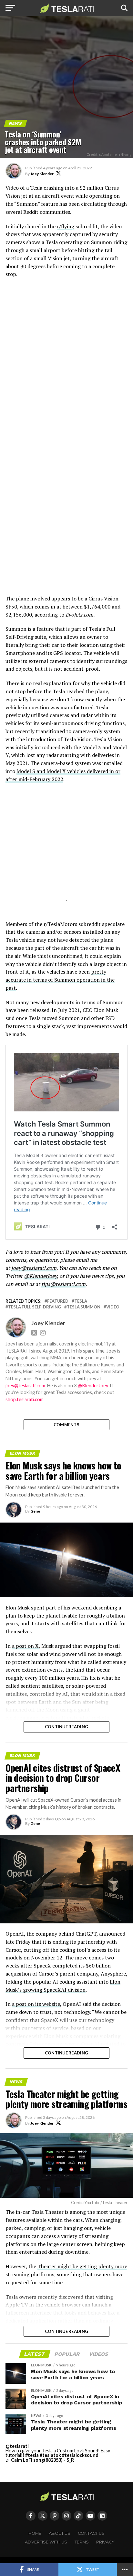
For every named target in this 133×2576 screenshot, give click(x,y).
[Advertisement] (66, 544)
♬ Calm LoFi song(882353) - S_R (40, 2460)
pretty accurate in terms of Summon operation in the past (60, 980)
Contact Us (91, 2533)
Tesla (81, 1301)
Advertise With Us (46, 2542)
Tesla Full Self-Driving (35, 1307)
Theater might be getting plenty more (82, 2266)
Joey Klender (42, 174)
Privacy (105, 2542)
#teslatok (50, 2455)
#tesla (32, 2455)
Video (113, 1307)
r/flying (66, 226)
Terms (82, 2542)
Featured (58, 1301)
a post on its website (36, 2004)
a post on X (25, 1646)
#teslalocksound (80, 2455)
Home (35, 2533)
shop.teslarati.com (25, 1399)
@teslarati (17, 2446)
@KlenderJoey (40, 1276)
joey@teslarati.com (34, 1268)
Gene (35, 1511)
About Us (60, 2533)
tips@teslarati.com (63, 1284)
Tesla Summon (84, 1307)
